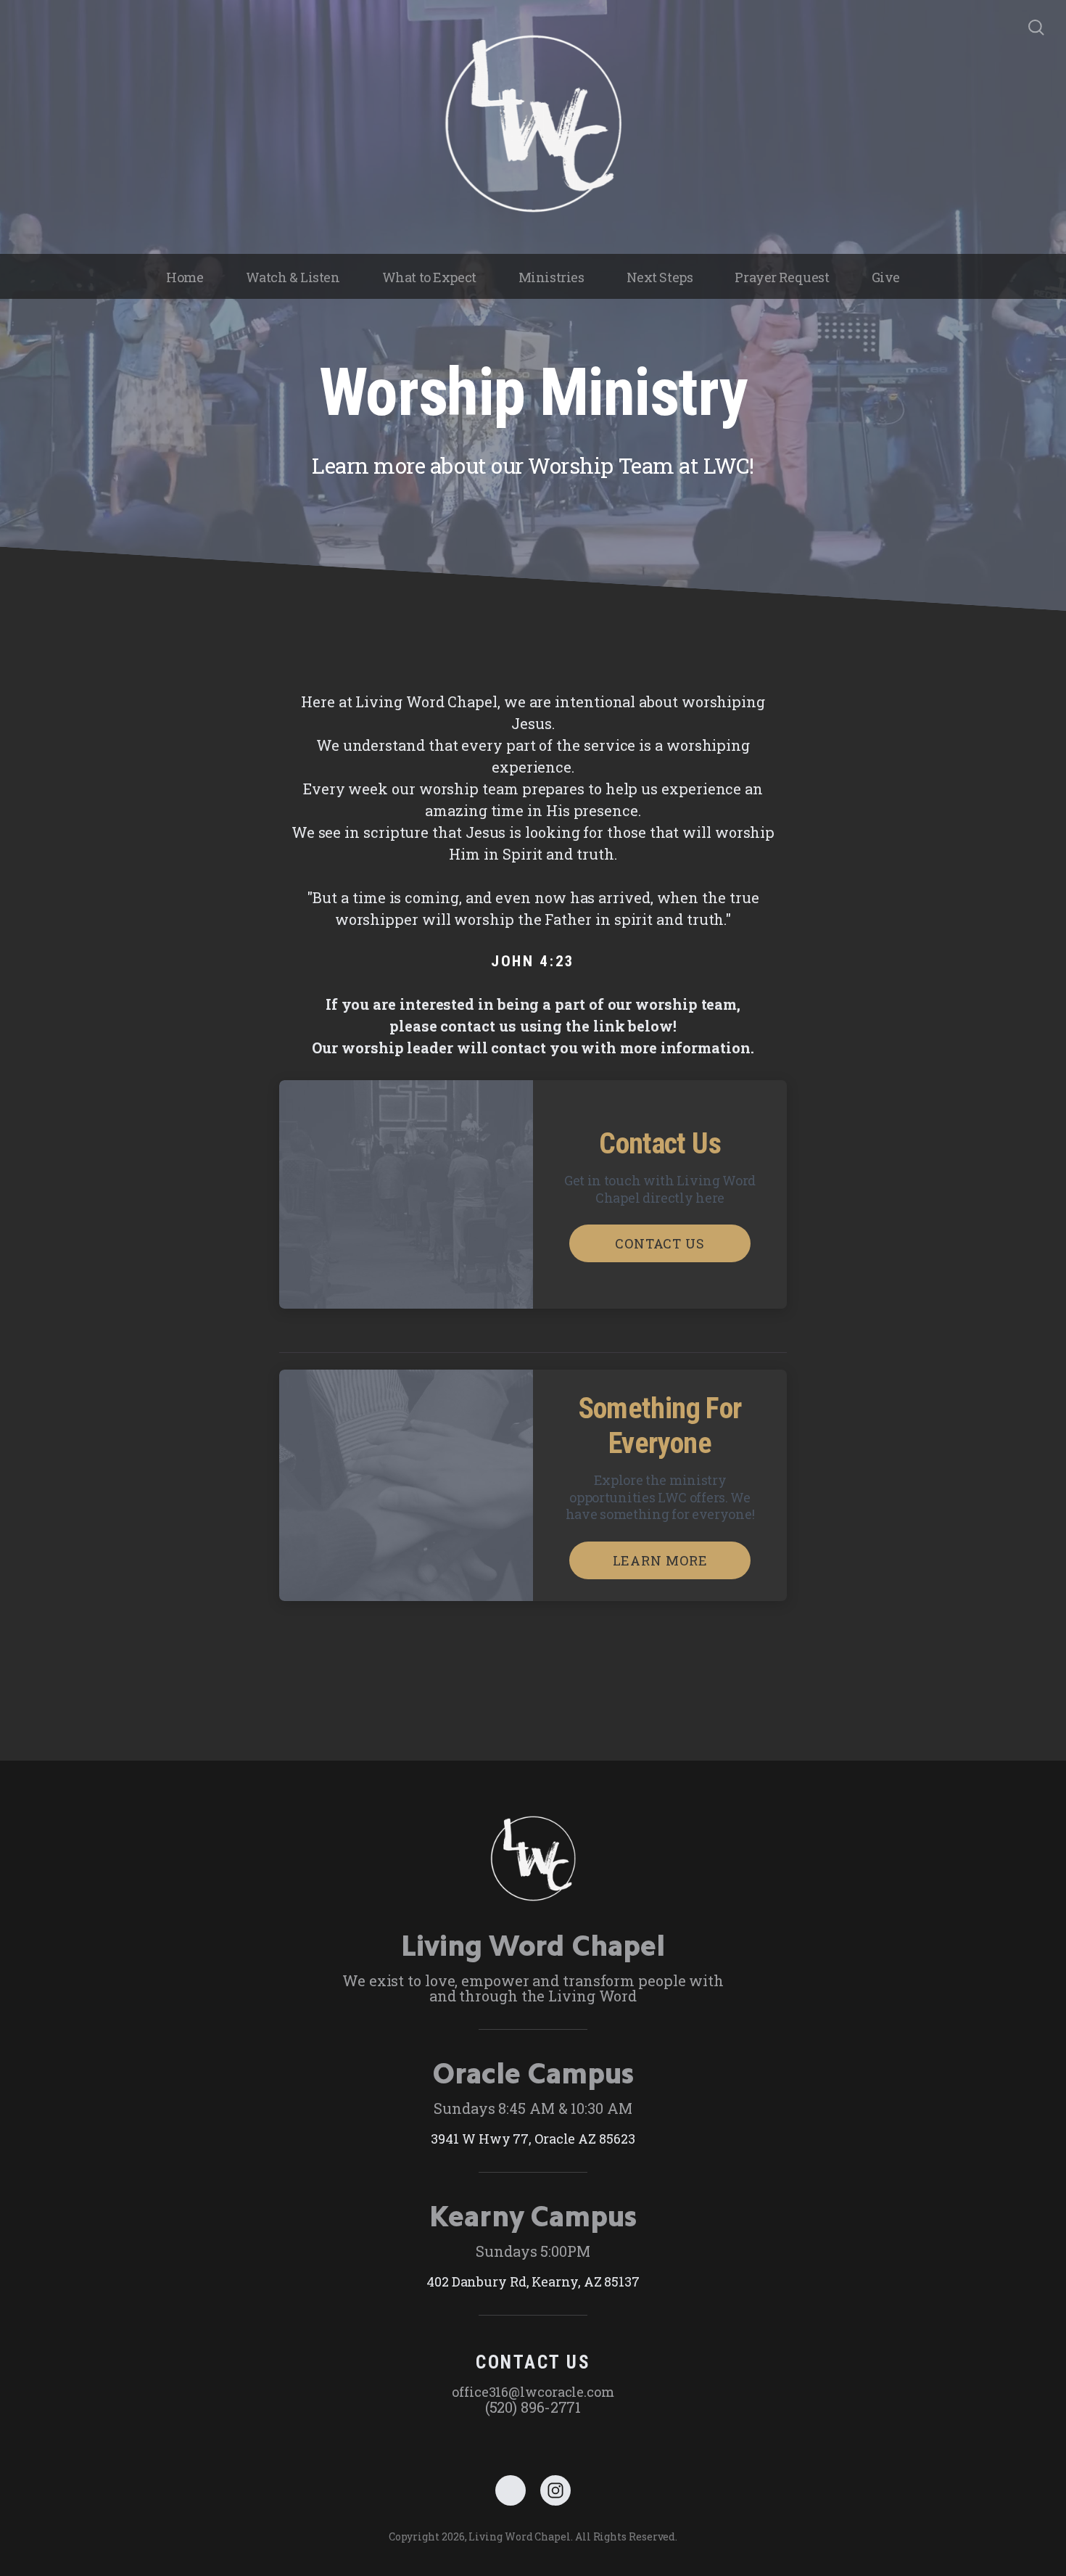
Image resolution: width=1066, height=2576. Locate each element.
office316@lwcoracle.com (533, 2392)
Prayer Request (782, 277)
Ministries (551, 277)
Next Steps (660, 277)
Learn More (660, 1560)
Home (185, 277)
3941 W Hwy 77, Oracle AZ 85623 (533, 2139)
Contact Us (660, 1243)
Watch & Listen (293, 277)
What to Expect (429, 277)
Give (886, 277)
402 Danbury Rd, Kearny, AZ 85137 (533, 2281)
